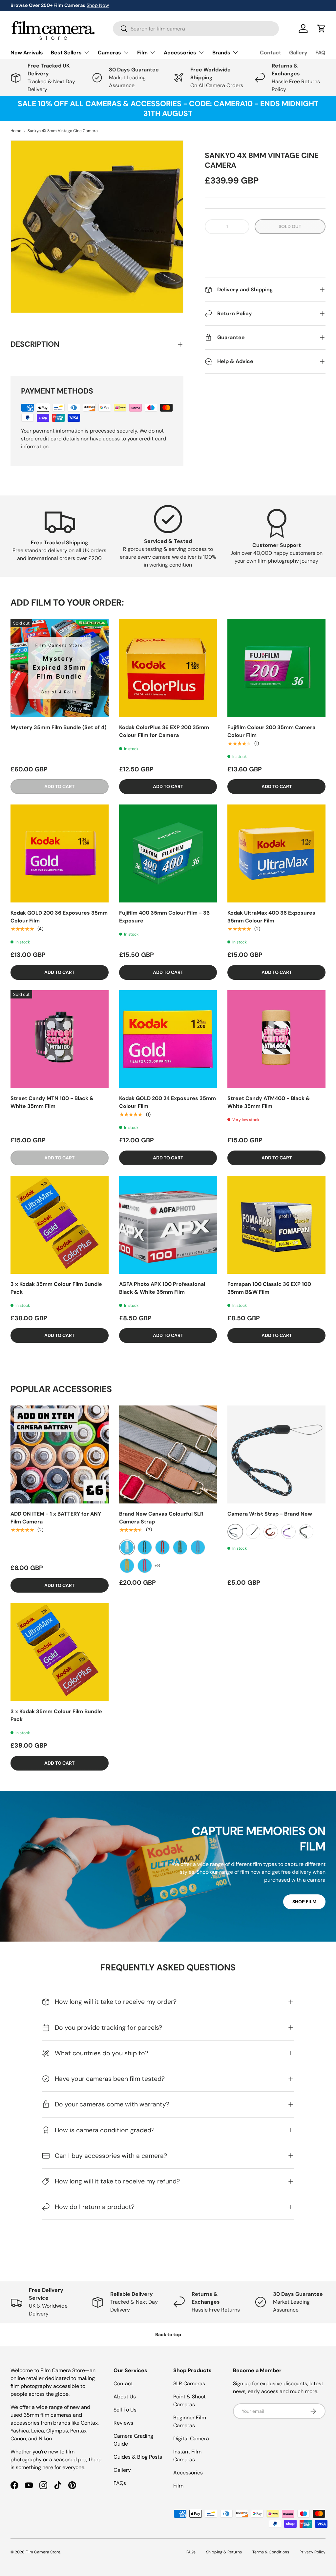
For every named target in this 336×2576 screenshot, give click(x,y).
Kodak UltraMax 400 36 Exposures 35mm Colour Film (271, 917)
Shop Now (98, 5)
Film (178, 2486)
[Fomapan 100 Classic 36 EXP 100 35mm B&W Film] (276, 1225)
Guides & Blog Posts (138, 2457)
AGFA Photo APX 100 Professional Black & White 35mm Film (162, 1288)
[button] (265, 247)
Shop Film (304, 1902)
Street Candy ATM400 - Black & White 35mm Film (269, 1102)
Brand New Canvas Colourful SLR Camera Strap (161, 1518)
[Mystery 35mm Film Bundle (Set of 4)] (60, 668)
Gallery (298, 53)
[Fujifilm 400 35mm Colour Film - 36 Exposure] (168, 853)
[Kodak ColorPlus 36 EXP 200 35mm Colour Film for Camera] (168, 668)
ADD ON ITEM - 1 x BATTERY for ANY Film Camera (56, 1518)
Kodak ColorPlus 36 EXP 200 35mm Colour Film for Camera (164, 731)
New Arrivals (27, 53)
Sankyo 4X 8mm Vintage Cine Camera (63, 131)
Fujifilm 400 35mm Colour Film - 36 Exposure (164, 917)
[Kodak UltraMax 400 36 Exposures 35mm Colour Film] (276, 853)
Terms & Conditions (271, 2552)
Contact (271, 53)
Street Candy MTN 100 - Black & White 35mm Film (52, 1102)
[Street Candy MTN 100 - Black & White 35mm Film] (60, 1039)
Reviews (123, 2423)
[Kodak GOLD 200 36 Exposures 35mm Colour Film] (60, 853)
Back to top (168, 2334)
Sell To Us (125, 2410)
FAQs (120, 2483)
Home (16, 131)
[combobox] (196, 29)
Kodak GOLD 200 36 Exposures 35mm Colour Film (59, 917)
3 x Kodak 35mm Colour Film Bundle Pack (56, 1288)
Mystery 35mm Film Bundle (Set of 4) (58, 727)
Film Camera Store (43, 2552)
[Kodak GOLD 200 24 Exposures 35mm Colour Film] (168, 1039)
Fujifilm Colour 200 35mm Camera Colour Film (271, 731)
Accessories (188, 2473)
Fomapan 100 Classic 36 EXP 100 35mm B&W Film (269, 1288)
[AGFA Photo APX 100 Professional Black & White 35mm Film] (168, 1225)
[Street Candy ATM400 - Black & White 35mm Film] (276, 1039)
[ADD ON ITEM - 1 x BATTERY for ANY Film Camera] (60, 1454)
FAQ (320, 53)
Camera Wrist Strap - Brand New (270, 1514)
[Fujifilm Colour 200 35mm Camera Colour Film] (276, 668)
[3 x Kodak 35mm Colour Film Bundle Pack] (60, 1225)
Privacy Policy (313, 2552)
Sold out (290, 226)
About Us (125, 2397)
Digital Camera (191, 2439)
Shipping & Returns (224, 2552)
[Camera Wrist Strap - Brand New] (276, 1454)
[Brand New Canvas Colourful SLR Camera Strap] (168, 1454)
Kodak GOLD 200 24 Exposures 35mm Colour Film (168, 1102)
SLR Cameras (189, 2383)
